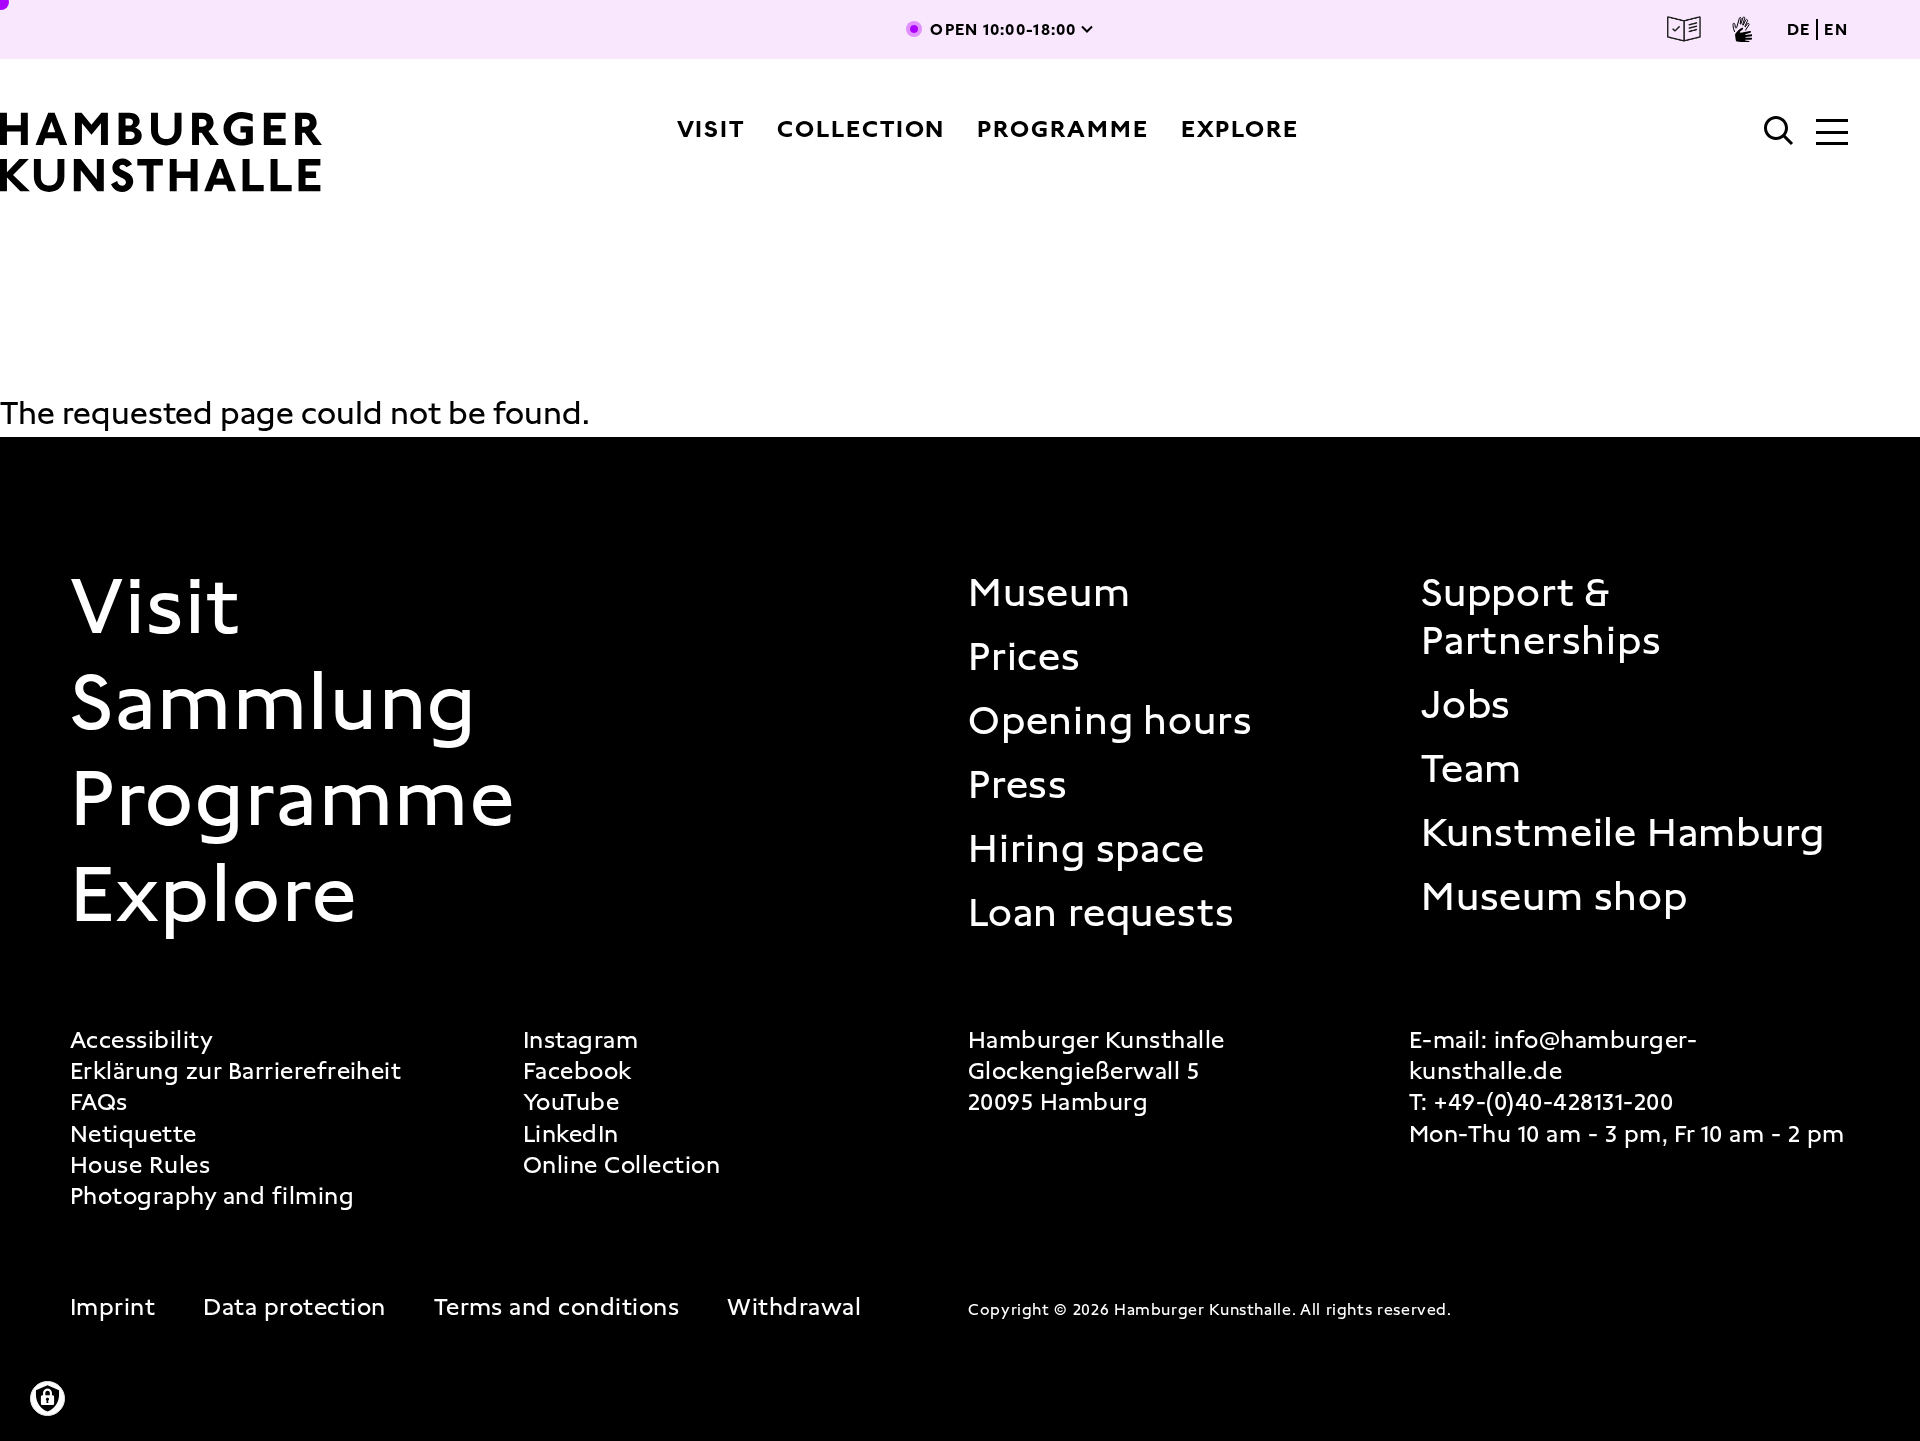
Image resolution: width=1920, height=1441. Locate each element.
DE (1799, 29)
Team (1471, 769)
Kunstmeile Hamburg (1622, 833)
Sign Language (1742, 29)
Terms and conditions (557, 1307)
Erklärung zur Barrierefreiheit (235, 1071)
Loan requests (1101, 913)
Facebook (577, 1071)
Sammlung (274, 702)
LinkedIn (571, 1134)
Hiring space (1086, 849)
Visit (711, 129)
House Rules (140, 1165)
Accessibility (141, 1040)
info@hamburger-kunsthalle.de (1553, 1055)
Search (1779, 131)
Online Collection (621, 1165)
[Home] (168, 152)
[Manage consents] (47, 1398)
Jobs (1466, 705)
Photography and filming (212, 1196)
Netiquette (133, 1134)
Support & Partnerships (1541, 617)
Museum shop (1554, 897)
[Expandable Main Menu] (1832, 134)
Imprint (112, 1307)
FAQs (99, 1102)
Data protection (294, 1307)
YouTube (571, 1102)
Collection (861, 129)
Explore (1240, 129)
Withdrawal (794, 1307)
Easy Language (1684, 29)
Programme (1062, 129)
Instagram (580, 1040)
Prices (1024, 657)
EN (1836, 29)
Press (1018, 785)
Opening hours (1110, 721)
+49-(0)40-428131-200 (1553, 1102)
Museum (1049, 593)
